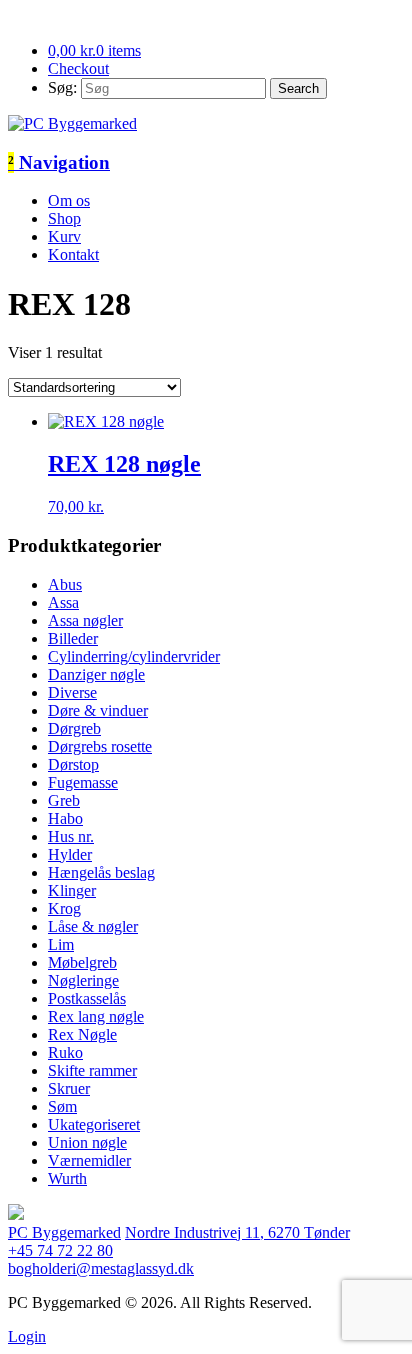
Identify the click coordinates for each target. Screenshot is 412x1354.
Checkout (78, 68)
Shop (64, 218)
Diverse (72, 692)
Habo (65, 818)
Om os (69, 200)
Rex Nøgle (82, 1034)
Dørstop (73, 764)
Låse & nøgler (93, 926)
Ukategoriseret (94, 1124)
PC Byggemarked (64, 1232)
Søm (62, 1106)
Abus (65, 584)
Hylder (70, 854)
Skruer (69, 1088)
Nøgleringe (83, 980)
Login (27, 1336)
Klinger (72, 890)
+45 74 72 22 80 (60, 1250)
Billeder (73, 638)
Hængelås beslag (101, 872)
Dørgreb (74, 728)
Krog (64, 908)
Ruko (65, 1052)
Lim (61, 944)
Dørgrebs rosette (100, 746)
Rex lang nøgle (96, 1016)
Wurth (67, 1178)
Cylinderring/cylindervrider (134, 656)
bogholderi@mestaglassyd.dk (101, 1268)
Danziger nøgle (96, 674)
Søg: (62, 87)
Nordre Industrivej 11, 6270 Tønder (237, 1232)
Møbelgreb (82, 962)
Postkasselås (87, 998)
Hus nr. (71, 836)
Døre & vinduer (98, 710)
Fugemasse (83, 782)
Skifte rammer (92, 1070)
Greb (64, 800)
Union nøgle (87, 1142)
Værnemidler (89, 1160)
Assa (63, 602)
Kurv (64, 236)
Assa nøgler (85, 620)
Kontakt (73, 254)
